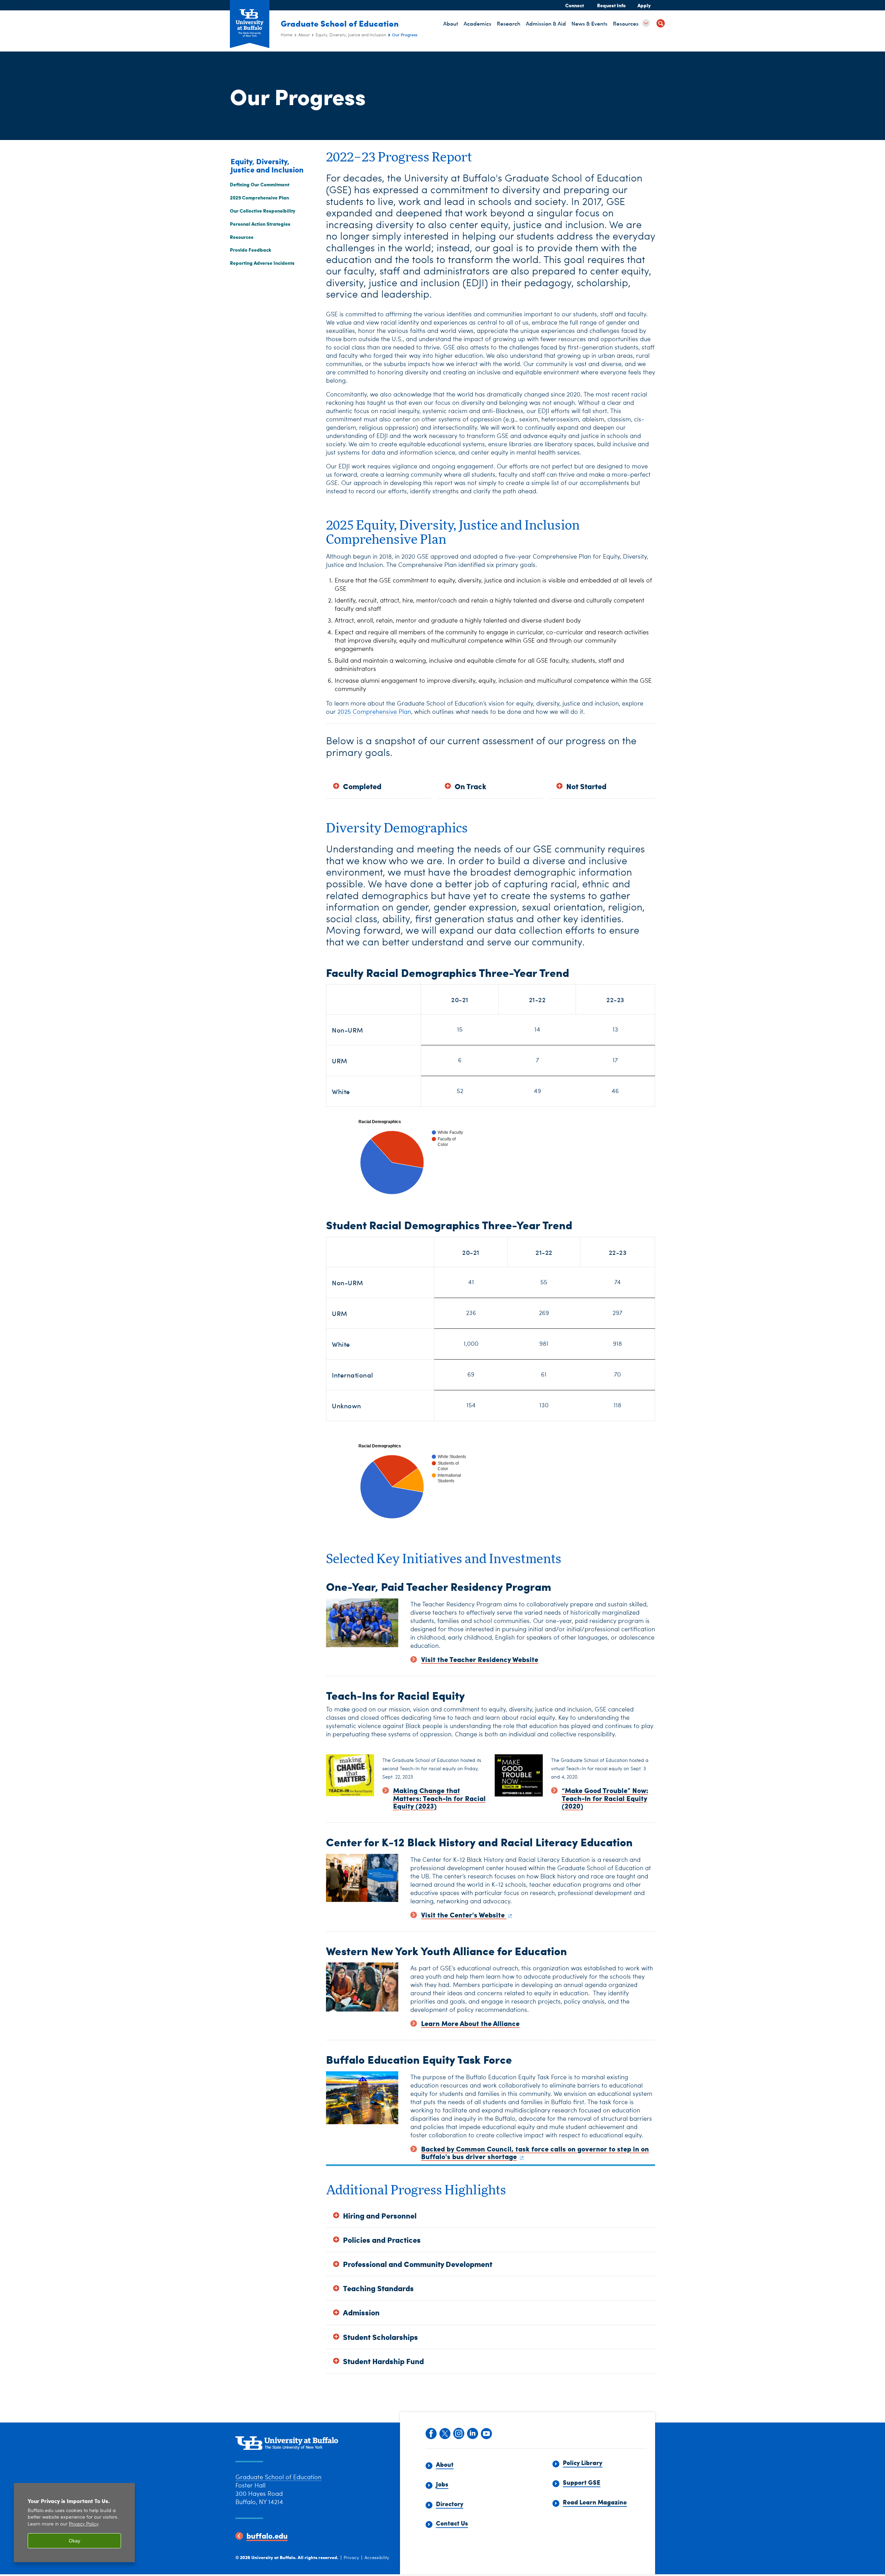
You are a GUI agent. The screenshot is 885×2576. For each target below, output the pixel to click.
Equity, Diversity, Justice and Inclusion (351, 35)
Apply (644, 5)
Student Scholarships (380, 2337)
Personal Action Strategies (260, 224)
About (304, 35)
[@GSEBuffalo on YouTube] (486, 2433)
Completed (362, 786)
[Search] (661, 24)
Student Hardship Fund (383, 2361)
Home (287, 35)
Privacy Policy (83, 2524)
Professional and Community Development (418, 2264)
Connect (575, 5)
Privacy (351, 2558)
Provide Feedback (251, 250)
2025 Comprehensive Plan (259, 197)
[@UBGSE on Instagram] (458, 2433)
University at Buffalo (273, 2557)
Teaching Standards (378, 2288)
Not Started (586, 786)
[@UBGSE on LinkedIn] (472, 2433)
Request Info (611, 5)
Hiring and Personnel (380, 2216)
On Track (471, 786)
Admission (361, 2312)
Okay (74, 2541)
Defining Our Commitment (260, 184)
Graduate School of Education (340, 23)
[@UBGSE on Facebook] (431, 2433)
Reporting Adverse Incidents (262, 263)
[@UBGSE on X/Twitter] (445, 2433)
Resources (242, 237)
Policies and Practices (382, 2240)
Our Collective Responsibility (263, 211)
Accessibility (377, 2558)
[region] (74, 2523)
